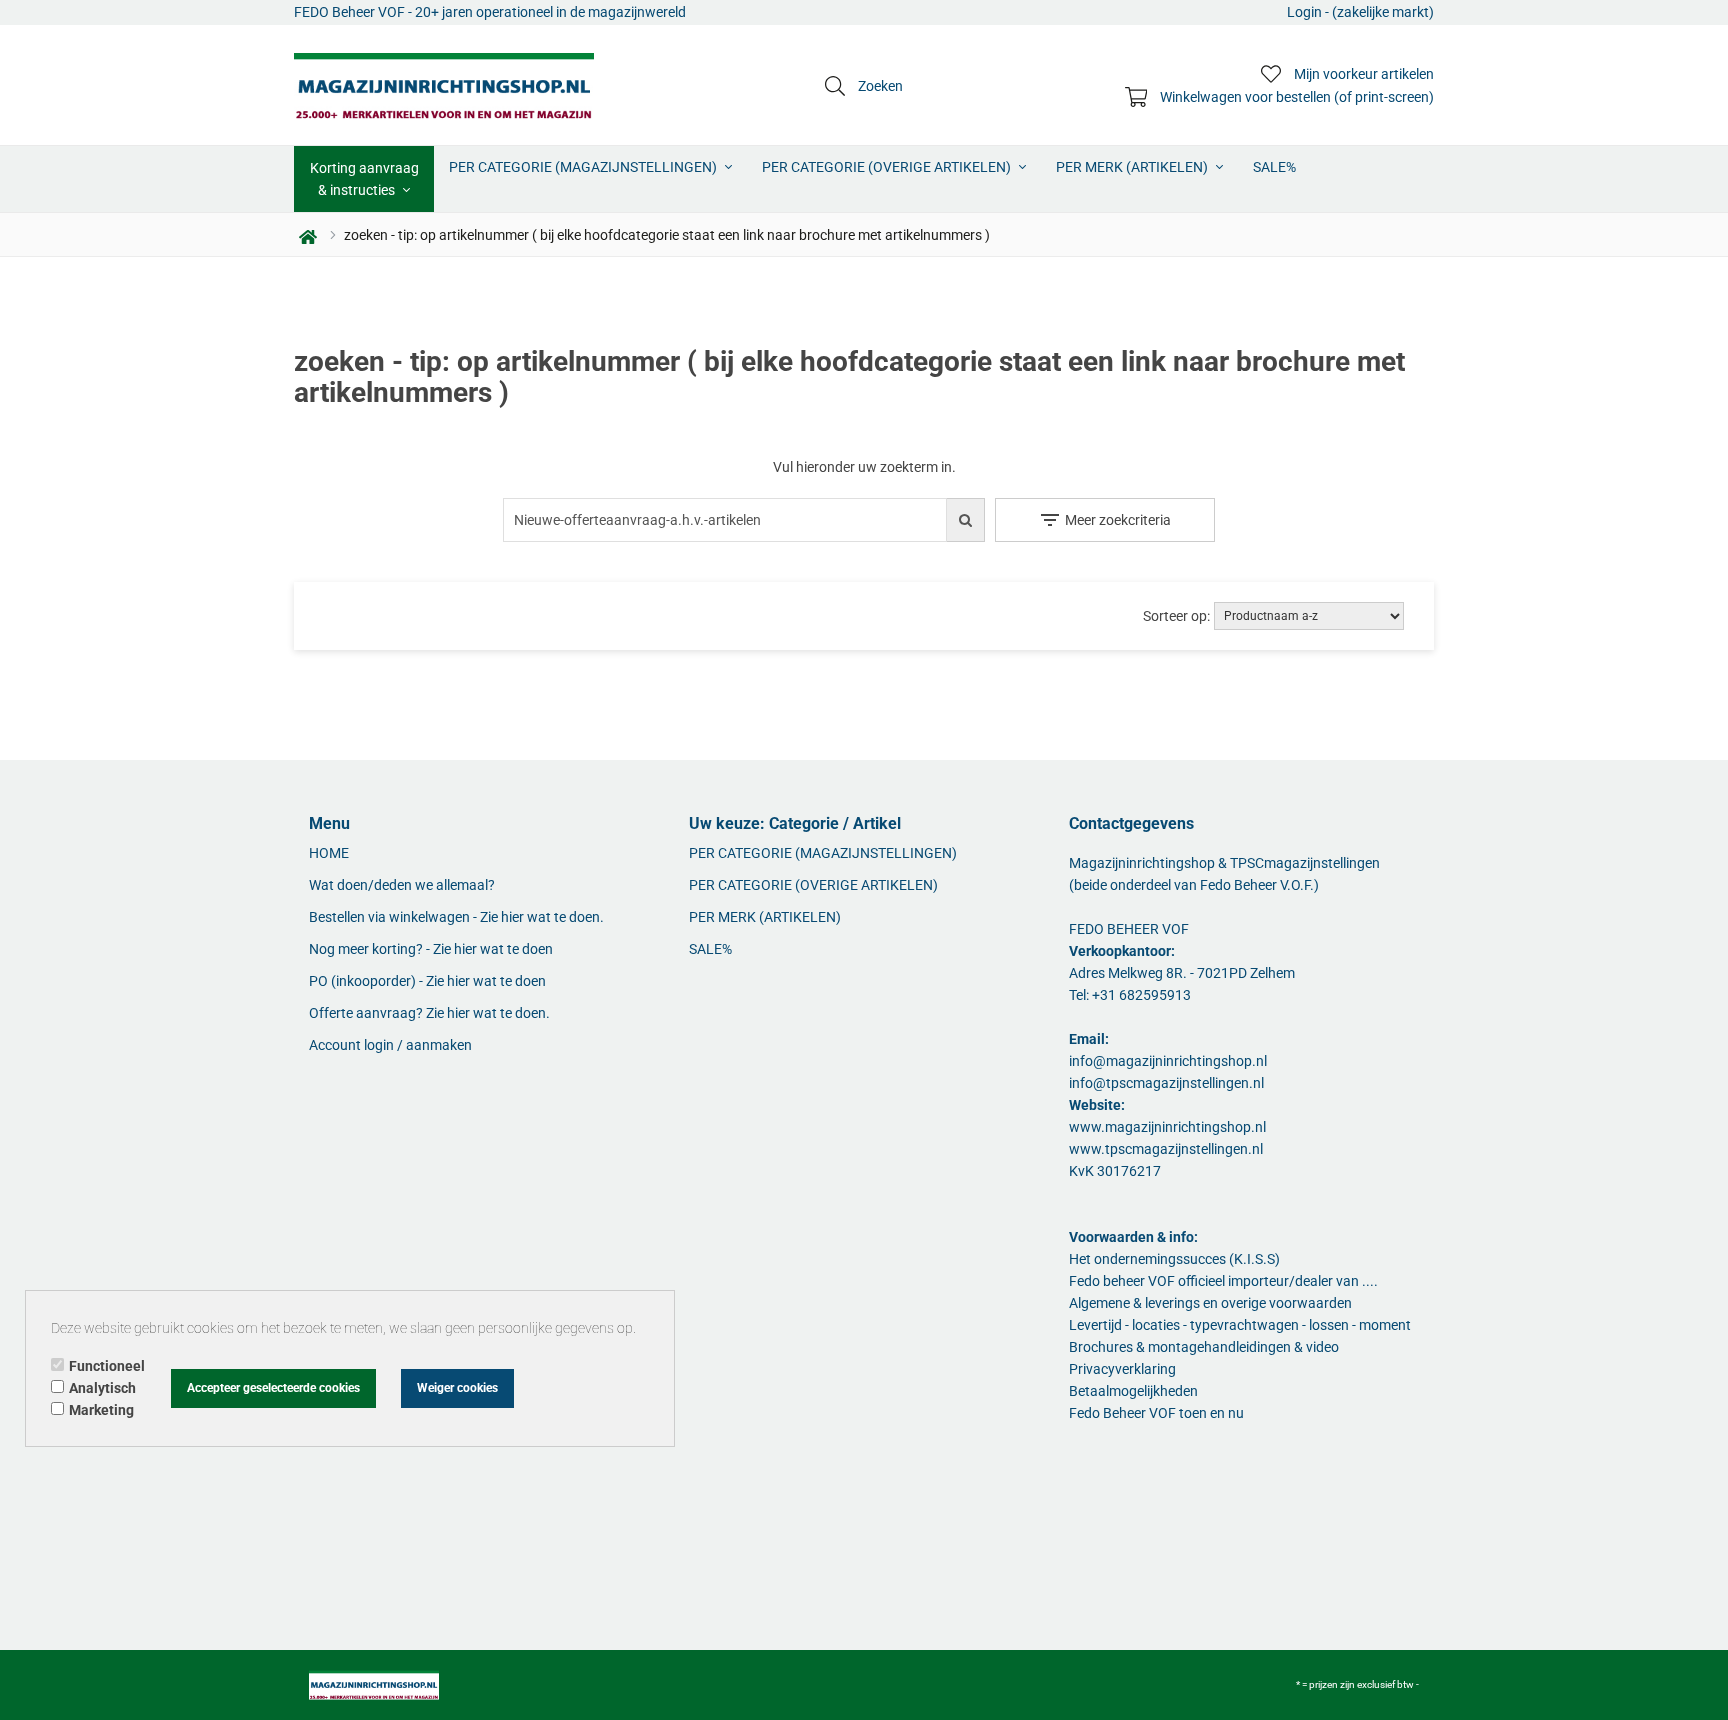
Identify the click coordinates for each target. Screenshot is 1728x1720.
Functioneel (107, 1366)
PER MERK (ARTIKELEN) (1133, 167)
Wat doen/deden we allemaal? (402, 885)
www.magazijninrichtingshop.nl (1167, 1127)
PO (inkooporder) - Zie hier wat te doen (427, 981)
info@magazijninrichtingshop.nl (1168, 1061)
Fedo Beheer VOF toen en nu (1156, 1413)
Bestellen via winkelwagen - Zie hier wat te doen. (456, 917)
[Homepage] (444, 85)
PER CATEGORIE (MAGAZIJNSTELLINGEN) (584, 167)
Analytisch (102, 1388)
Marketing (101, 1410)
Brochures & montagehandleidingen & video (1204, 1347)
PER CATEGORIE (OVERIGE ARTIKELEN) (888, 167)
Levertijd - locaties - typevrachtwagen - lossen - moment (1240, 1325)
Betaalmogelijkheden (1133, 1391)
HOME (329, 853)
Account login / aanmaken (390, 1045)
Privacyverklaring (1122, 1369)
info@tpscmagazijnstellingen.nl (1166, 1083)
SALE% (1274, 167)
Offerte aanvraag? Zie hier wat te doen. (429, 1013)
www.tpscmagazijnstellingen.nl (1166, 1149)
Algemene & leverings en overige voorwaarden (1210, 1303)
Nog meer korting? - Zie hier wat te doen (431, 949)
